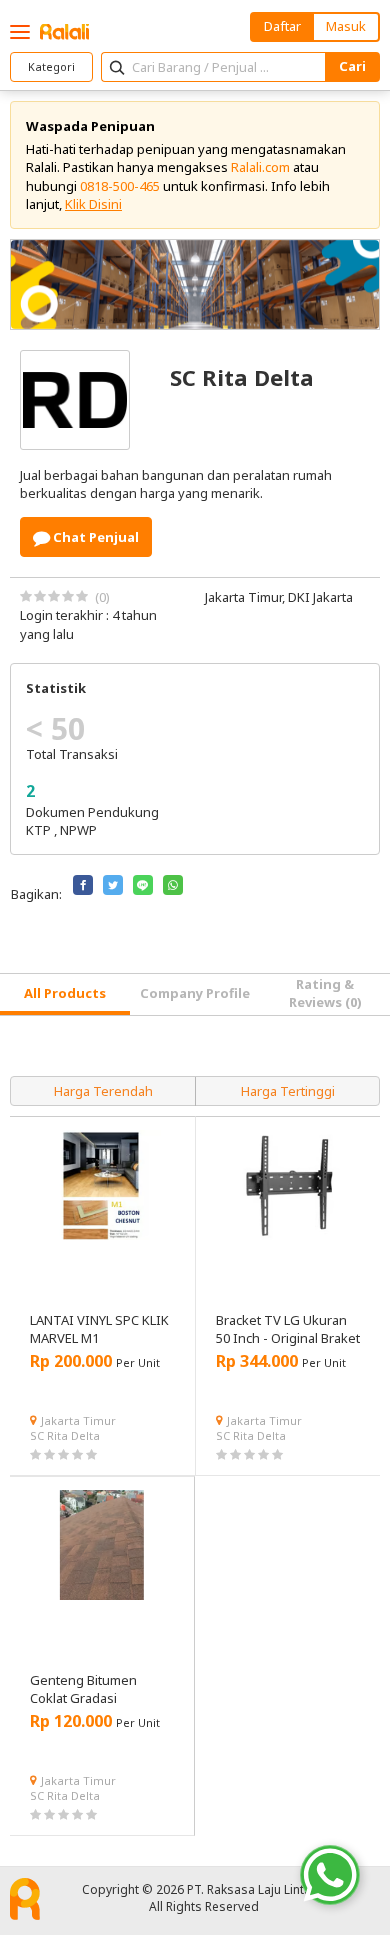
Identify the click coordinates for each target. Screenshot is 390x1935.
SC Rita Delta (65, 1435)
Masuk (346, 26)
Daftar (282, 26)
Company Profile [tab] (195, 993)
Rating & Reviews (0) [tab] (325, 993)
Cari (352, 66)
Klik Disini (93, 204)
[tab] (65, 994)
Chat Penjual (94, 537)
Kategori (51, 66)
